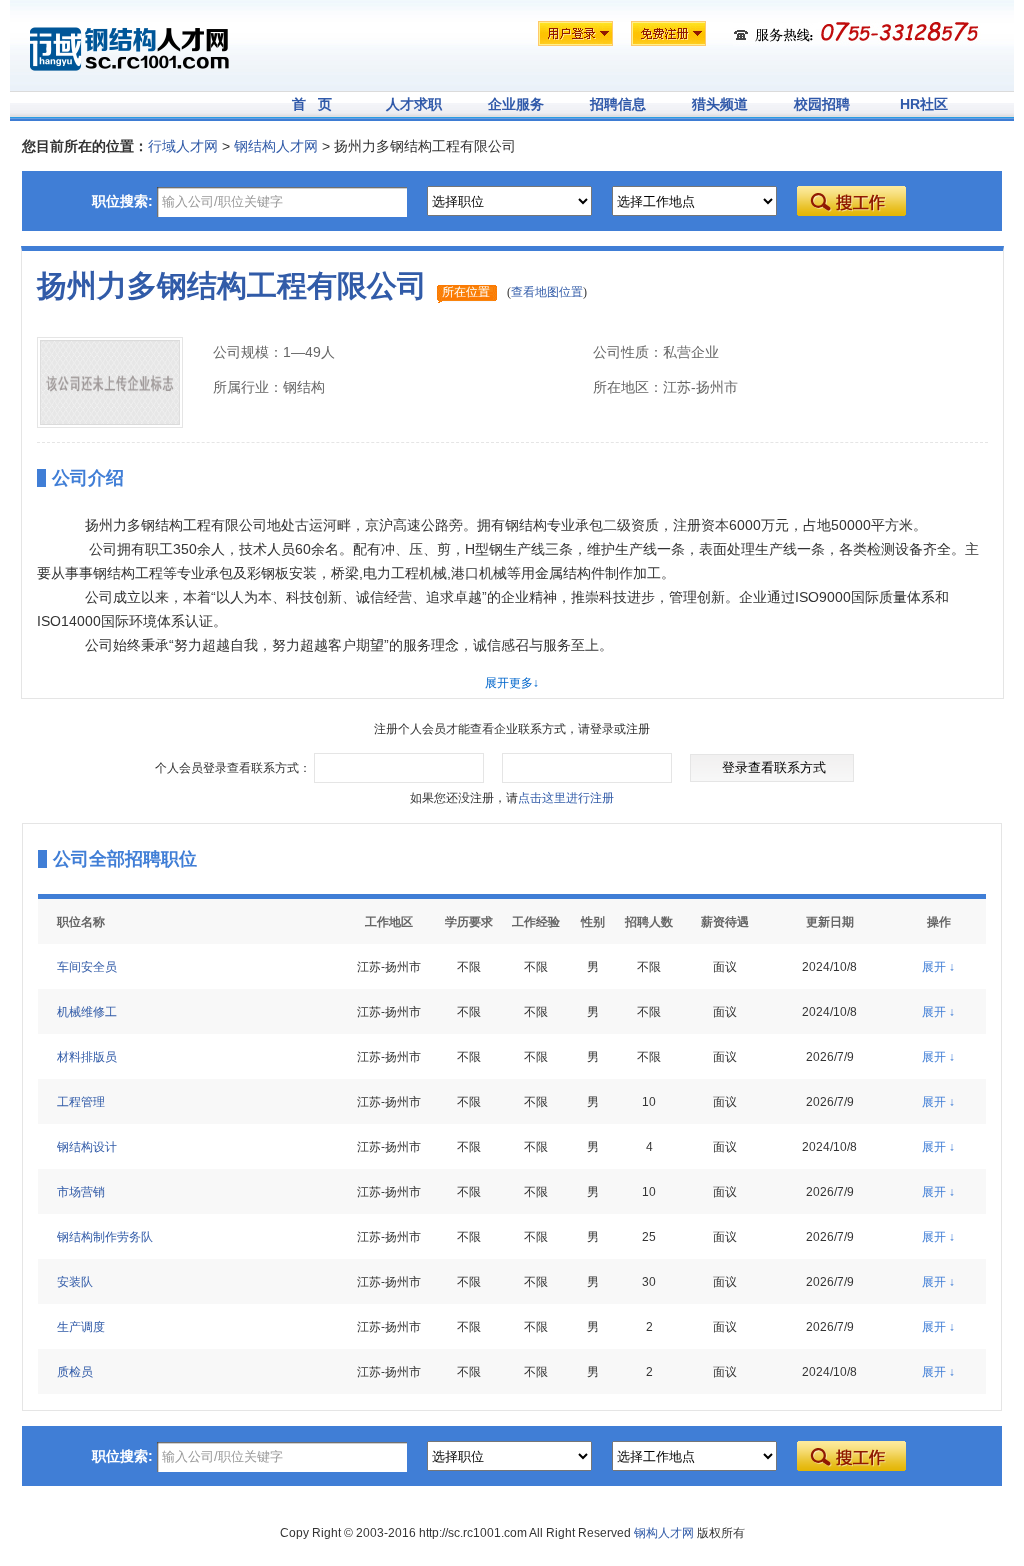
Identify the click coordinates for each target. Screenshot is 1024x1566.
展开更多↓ (512, 683)
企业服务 (516, 104)
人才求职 (414, 104)
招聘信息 (618, 104)
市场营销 (81, 1192)
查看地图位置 (547, 292)
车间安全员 (87, 967)
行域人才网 (183, 146)
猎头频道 (720, 104)
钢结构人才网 (276, 146)
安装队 (75, 1282)
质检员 (75, 1372)
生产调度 (81, 1327)
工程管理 (81, 1102)
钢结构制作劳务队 (105, 1237)
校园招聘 (822, 104)
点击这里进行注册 (566, 798)
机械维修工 (87, 1012)
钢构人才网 (664, 1533)
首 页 (312, 104)
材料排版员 (87, 1057)
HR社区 (924, 104)
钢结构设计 (87, 1147)
